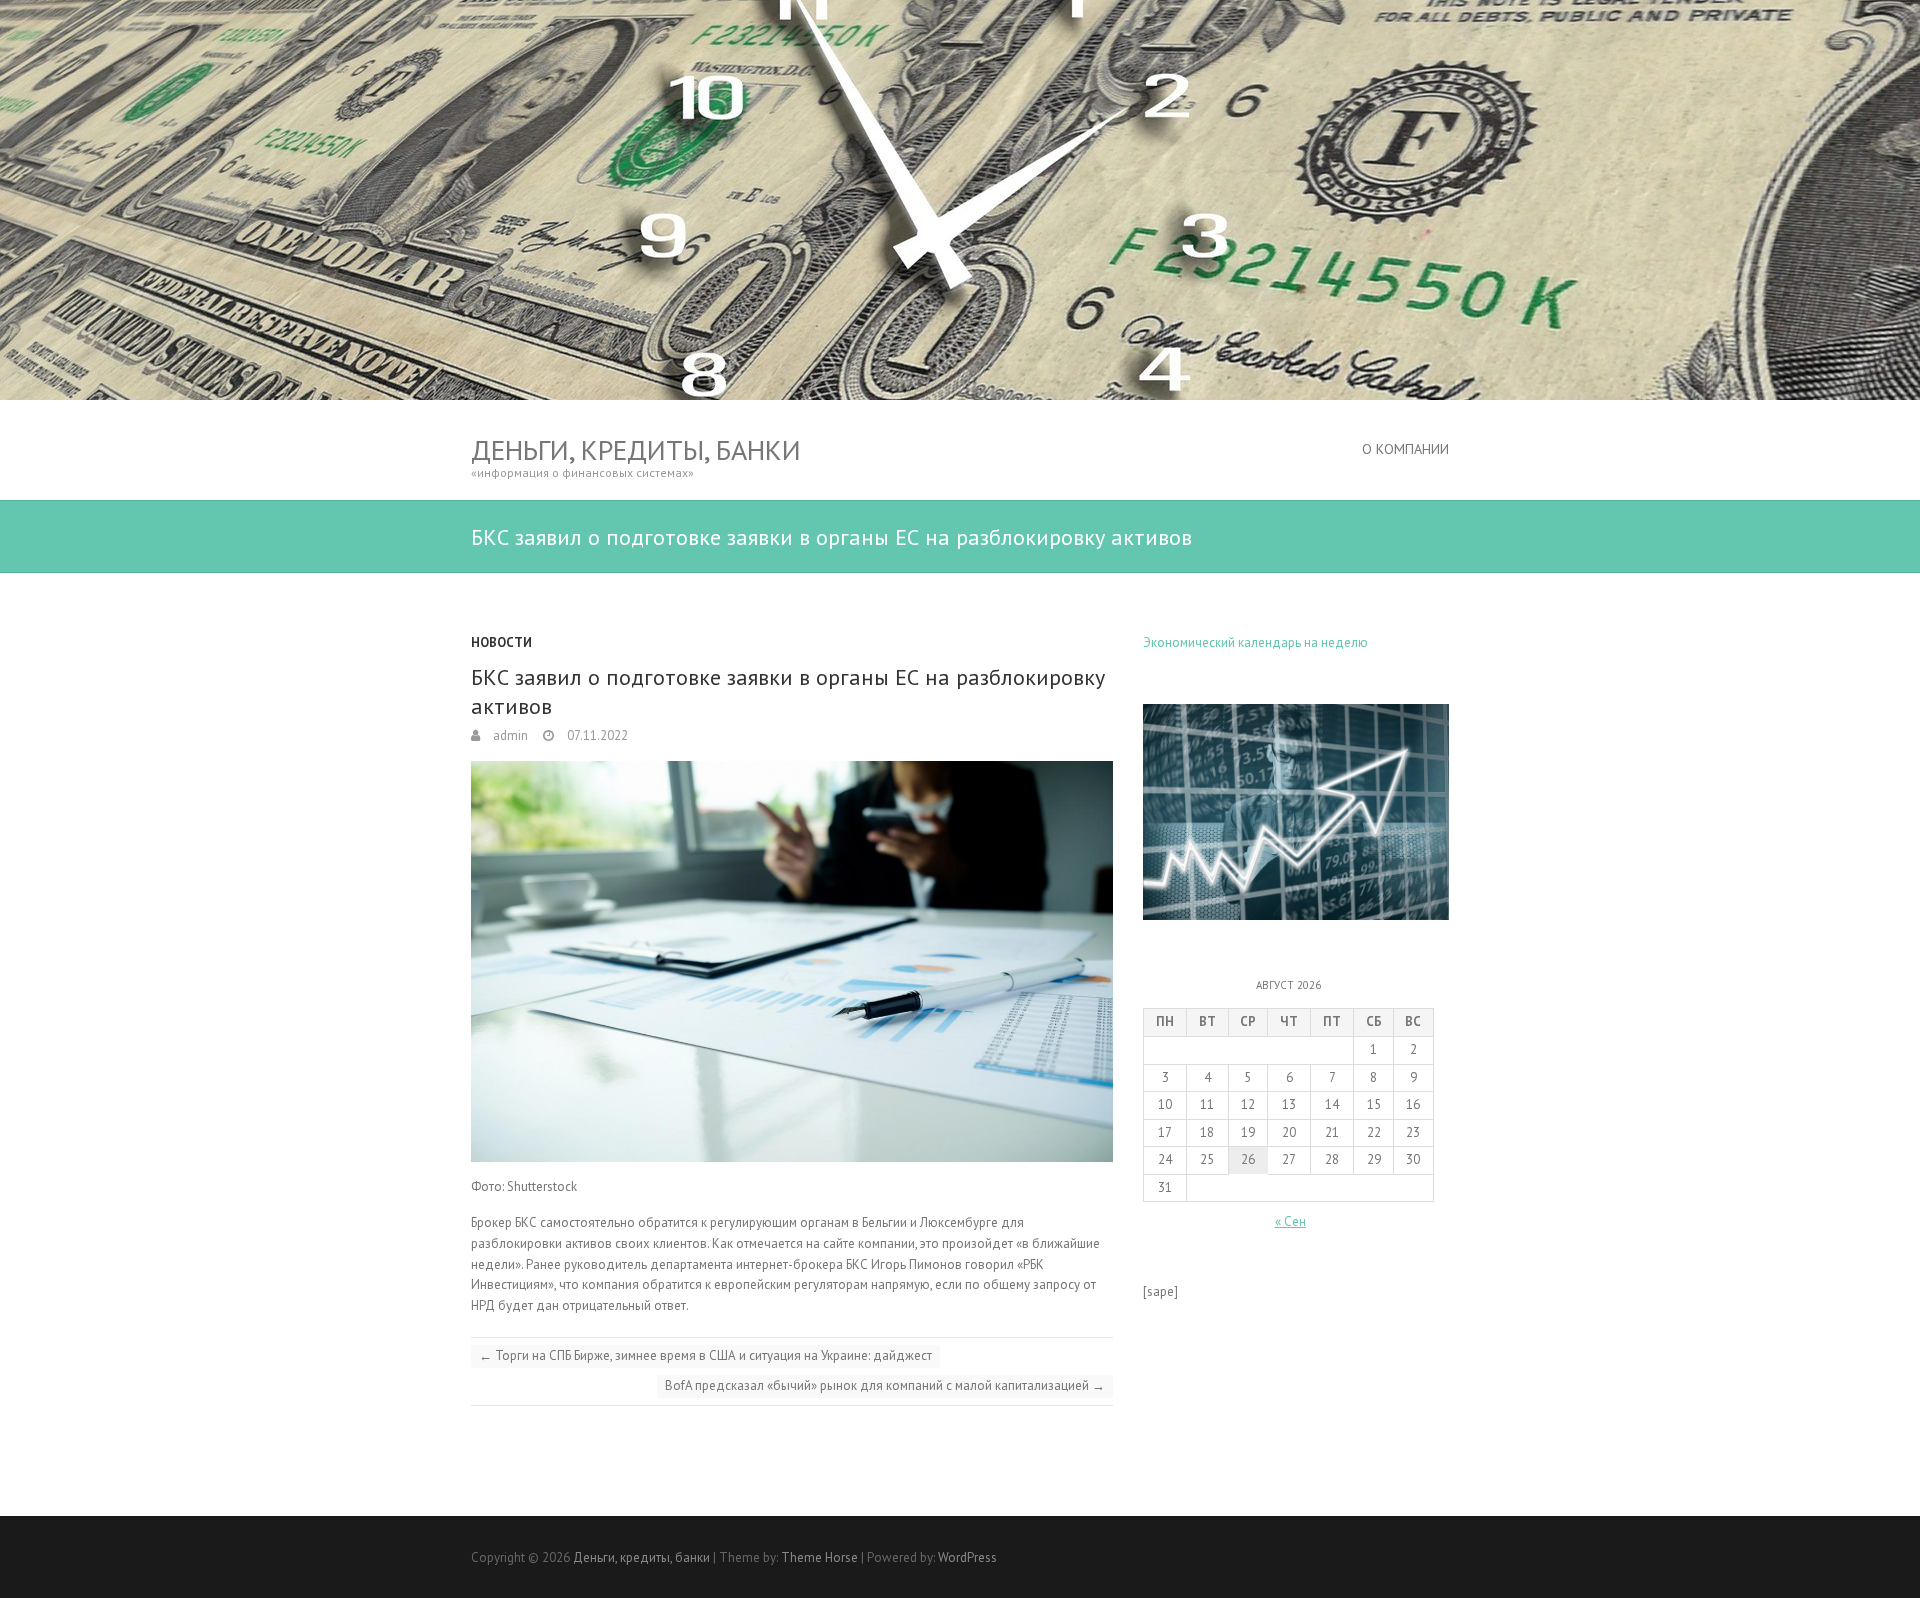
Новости (501, 642)
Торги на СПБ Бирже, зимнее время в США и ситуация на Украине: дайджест (705, 1355)
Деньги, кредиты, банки (636, 449)
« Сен (1290, 1221)
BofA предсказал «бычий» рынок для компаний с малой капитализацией (885, 1385)
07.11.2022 (596, 735)
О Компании (1405, 449)
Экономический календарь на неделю (1255, 642)
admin (509, 735)
